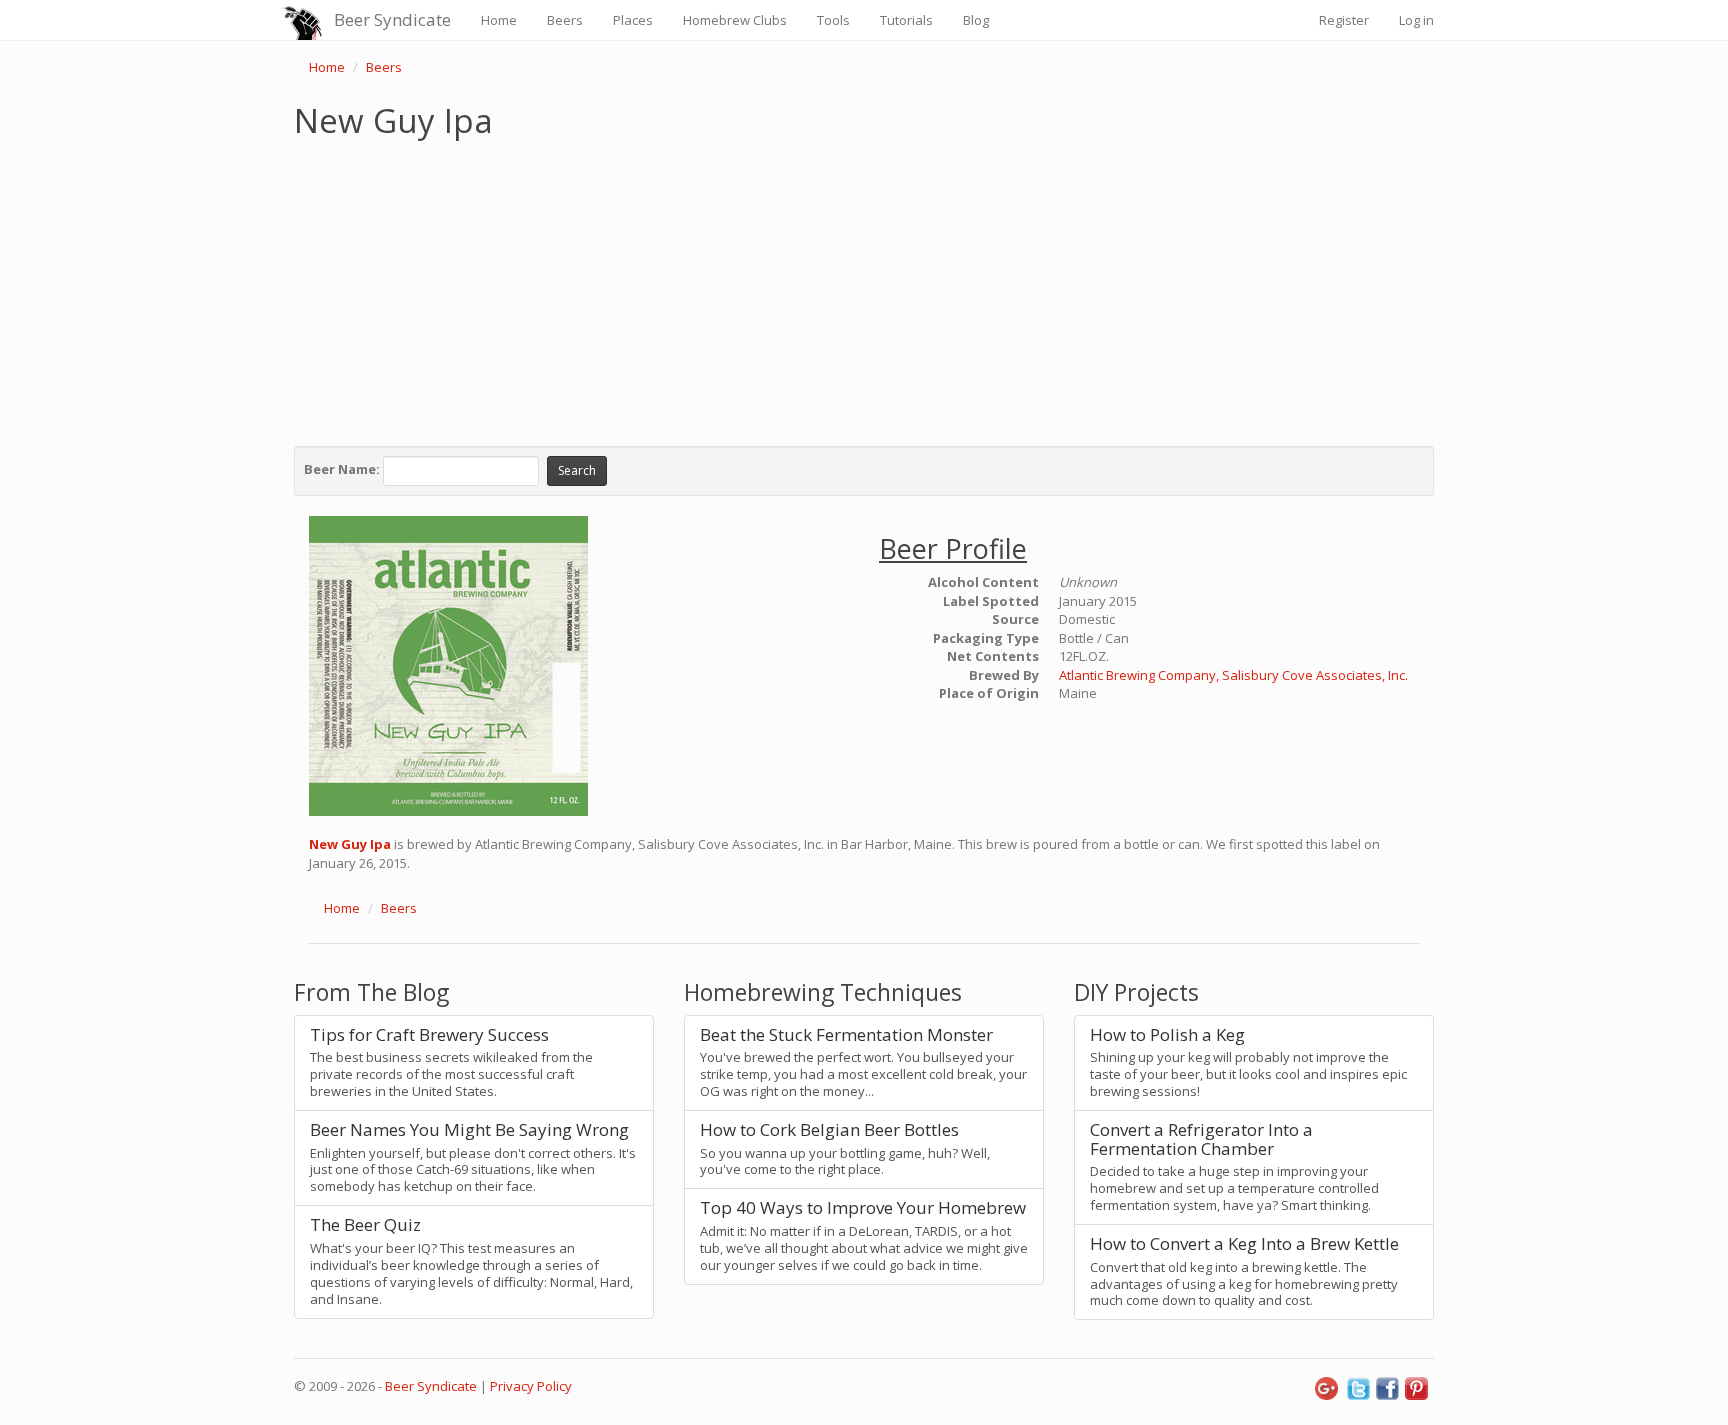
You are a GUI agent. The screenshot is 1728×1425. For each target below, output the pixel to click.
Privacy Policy (531, 1386)
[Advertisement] (864, 288)
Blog (976, 20)
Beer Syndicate (392, 19)
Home (499, 20)
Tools (833, 20)
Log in (1416, 20)
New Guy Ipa (350, 844)
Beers (565, 20)
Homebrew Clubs (735, 20)
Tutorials (906, 20)
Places (633, 20)
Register (1344, 20)
